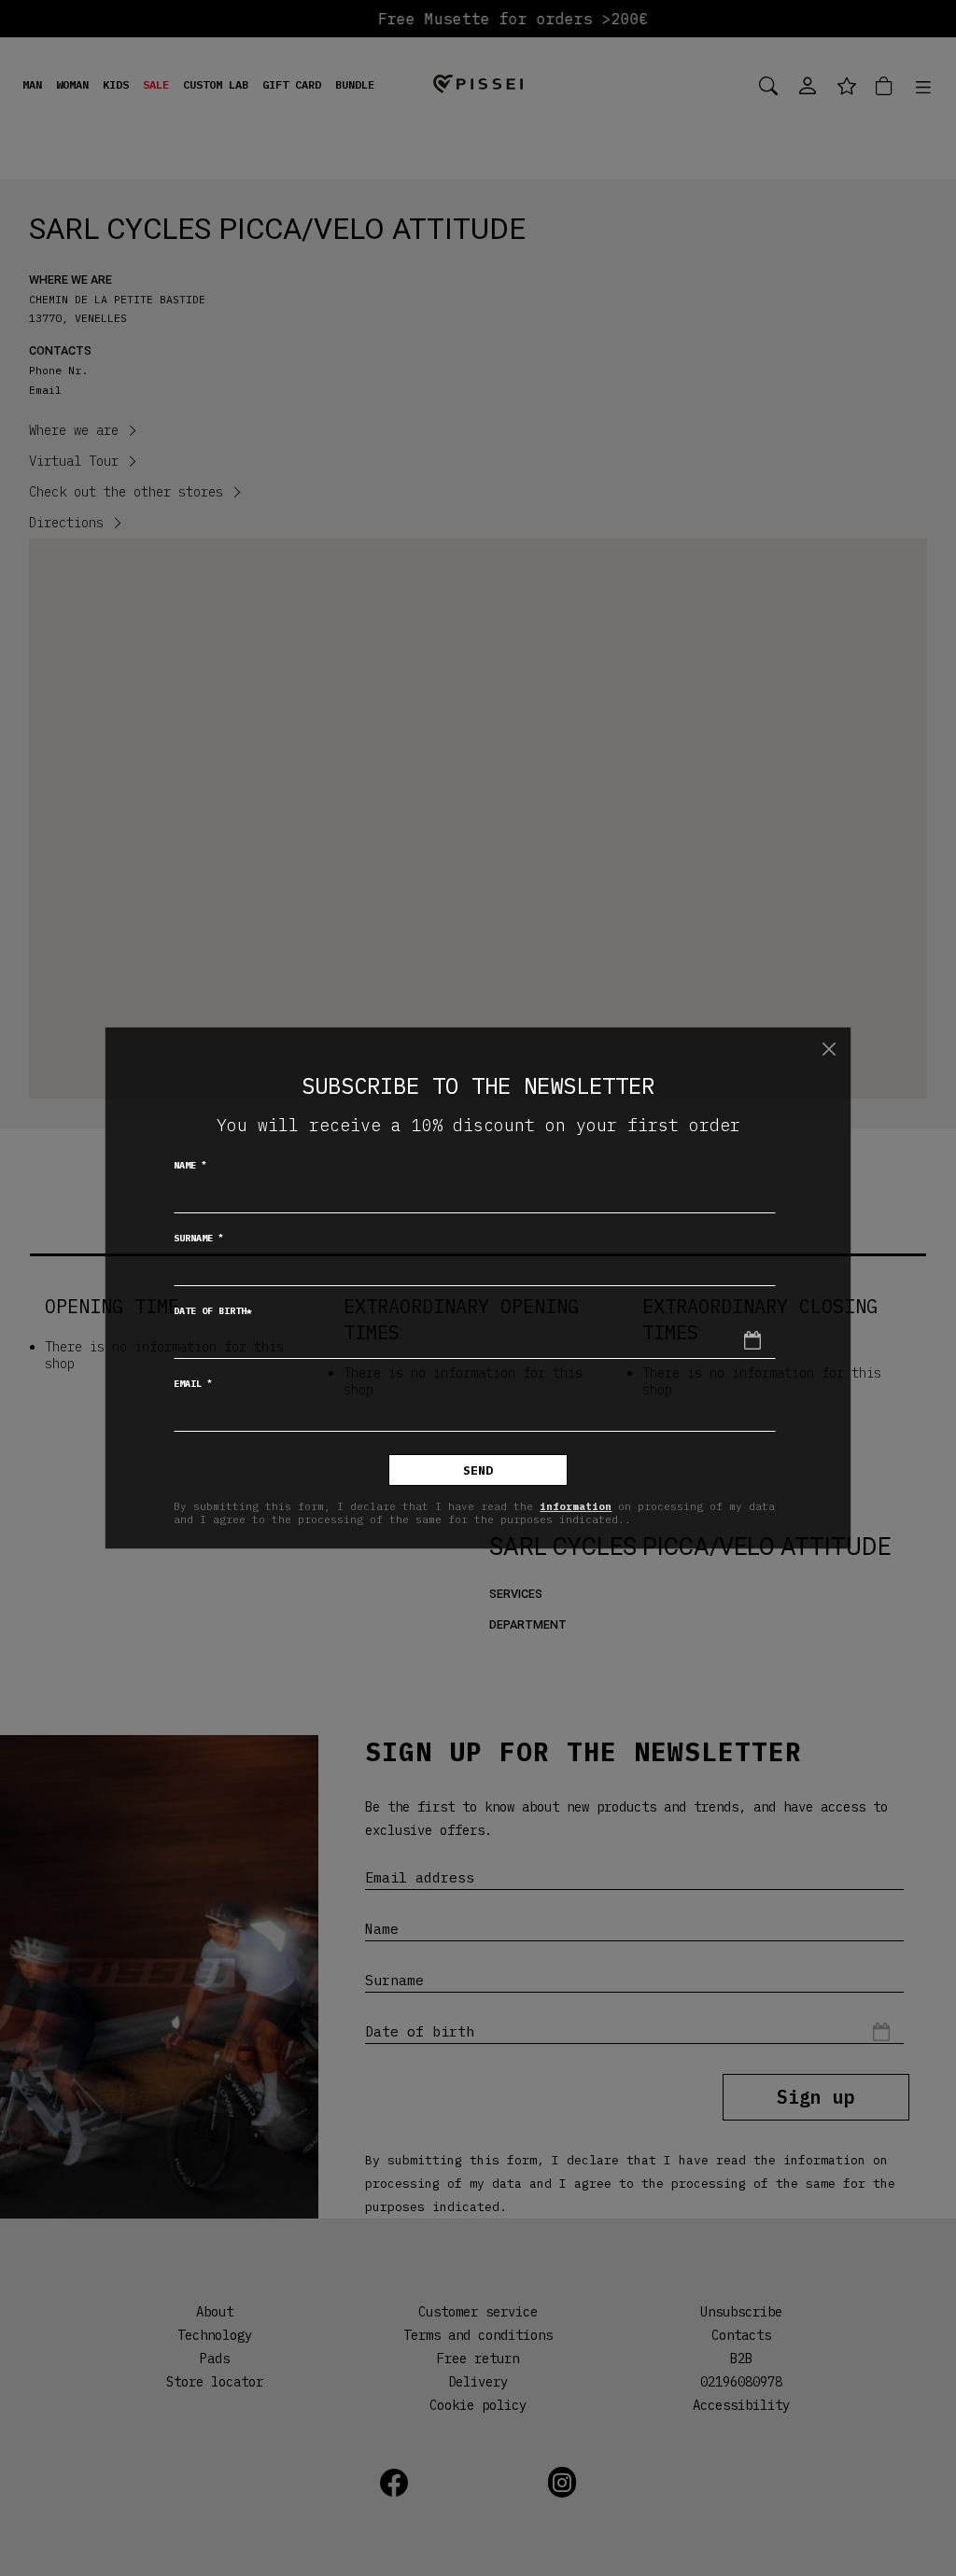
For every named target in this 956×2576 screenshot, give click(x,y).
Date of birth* (213, 1311)
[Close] (829, 1049)
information (576, 1506)
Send (478, 1470)
